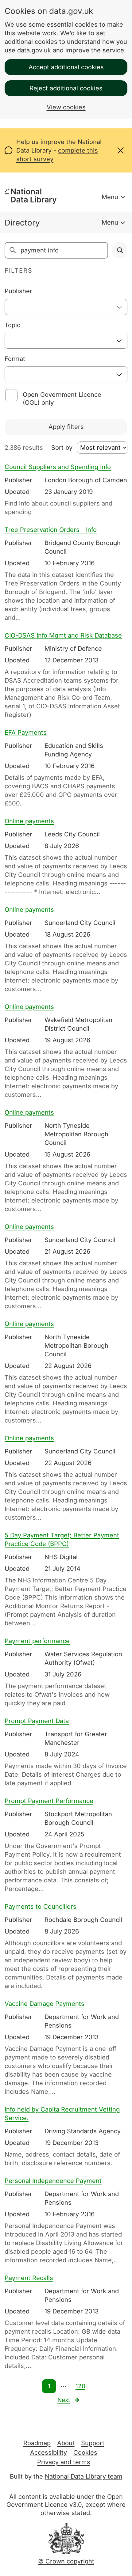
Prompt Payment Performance (49, 1801)
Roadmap (37, 2443)
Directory (22, 223)
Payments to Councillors (41, 1907)
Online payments (29, 821)
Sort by (62, 448)
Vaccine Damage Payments (45, 2004)
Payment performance (37, 1641)
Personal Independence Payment (53, 2181)
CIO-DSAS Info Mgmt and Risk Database (63, 635)
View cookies (66, 107)
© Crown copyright (66, 2561)
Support (93, 2443)
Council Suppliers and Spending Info (58, 467)
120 (80, 2386)
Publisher (18, 291)
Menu (110, 197)
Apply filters (66, 427)
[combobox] (66, 307)
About (66, 2443)
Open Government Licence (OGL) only (62, 399)
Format (15, 359)
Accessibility (49, 2453)
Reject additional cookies (66, 88)
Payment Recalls (29, 2278)
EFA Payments (26, 733)
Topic (12, 325)
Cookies (85, 2453)
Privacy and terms (64, 2462)
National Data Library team (84, 2476)
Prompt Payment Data (37, 1721)
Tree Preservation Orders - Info (51, 530)
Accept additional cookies (66, 67)
